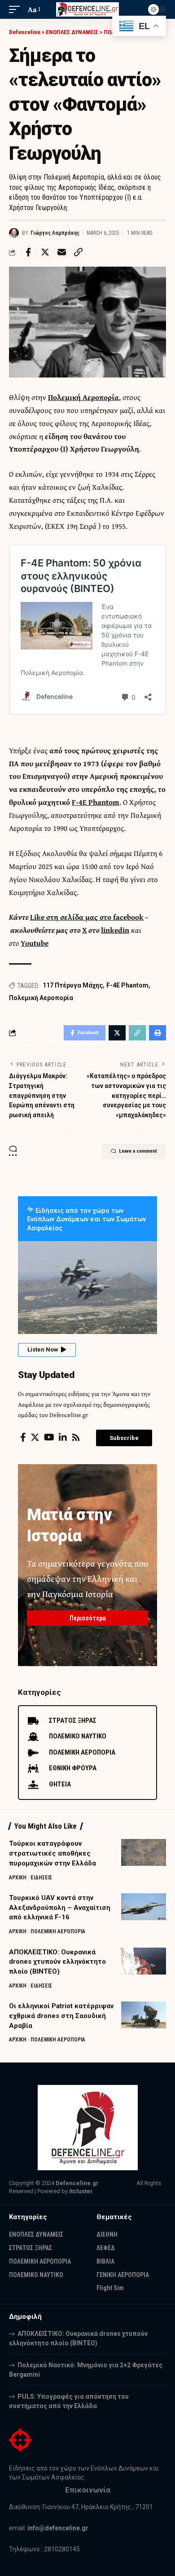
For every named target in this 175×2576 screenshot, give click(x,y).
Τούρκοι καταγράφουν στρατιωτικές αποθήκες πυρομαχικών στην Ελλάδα (52, 1853)
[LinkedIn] (63, 1437)
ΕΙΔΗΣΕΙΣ (41, 1878)
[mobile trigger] (17, 10)
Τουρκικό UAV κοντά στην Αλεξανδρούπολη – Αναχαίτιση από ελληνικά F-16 (60, 1908)
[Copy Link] (78, 252)
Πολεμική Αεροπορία (83, 397)
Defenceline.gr (77, 2183)
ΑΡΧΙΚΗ (18, 1878)
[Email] (61, 252)
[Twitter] (35, 1437)
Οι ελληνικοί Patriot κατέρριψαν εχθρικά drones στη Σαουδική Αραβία (61, 2016)
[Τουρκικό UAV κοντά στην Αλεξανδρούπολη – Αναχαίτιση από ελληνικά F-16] (144, 1907)
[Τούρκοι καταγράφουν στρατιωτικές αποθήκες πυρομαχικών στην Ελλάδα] (144, 1852)
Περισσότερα (88, 1618)
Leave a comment (138, 1151)
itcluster (81, 2191)
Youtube (35, 943)
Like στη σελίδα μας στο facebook (87, 917)
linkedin (115, 930)
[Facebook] (23, 1437)
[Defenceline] (87, 10)
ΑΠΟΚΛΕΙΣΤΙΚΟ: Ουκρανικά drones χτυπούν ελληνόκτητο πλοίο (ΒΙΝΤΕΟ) (57, 1962)
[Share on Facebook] (28, 252)
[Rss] (76, 1437)
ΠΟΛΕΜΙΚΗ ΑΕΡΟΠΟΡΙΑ (58, 1931)
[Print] (157, 1033)
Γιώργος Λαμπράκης (55, 233)
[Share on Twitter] (45, 252)
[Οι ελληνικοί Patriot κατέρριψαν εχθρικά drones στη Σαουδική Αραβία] (144, 2015)
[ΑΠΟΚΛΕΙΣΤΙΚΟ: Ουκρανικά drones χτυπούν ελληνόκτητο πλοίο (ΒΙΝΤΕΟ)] (144, 1961)
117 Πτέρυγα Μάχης (73, 985)
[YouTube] (49, 1437)
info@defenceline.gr (58, 2528)
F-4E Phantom (96, 802)
